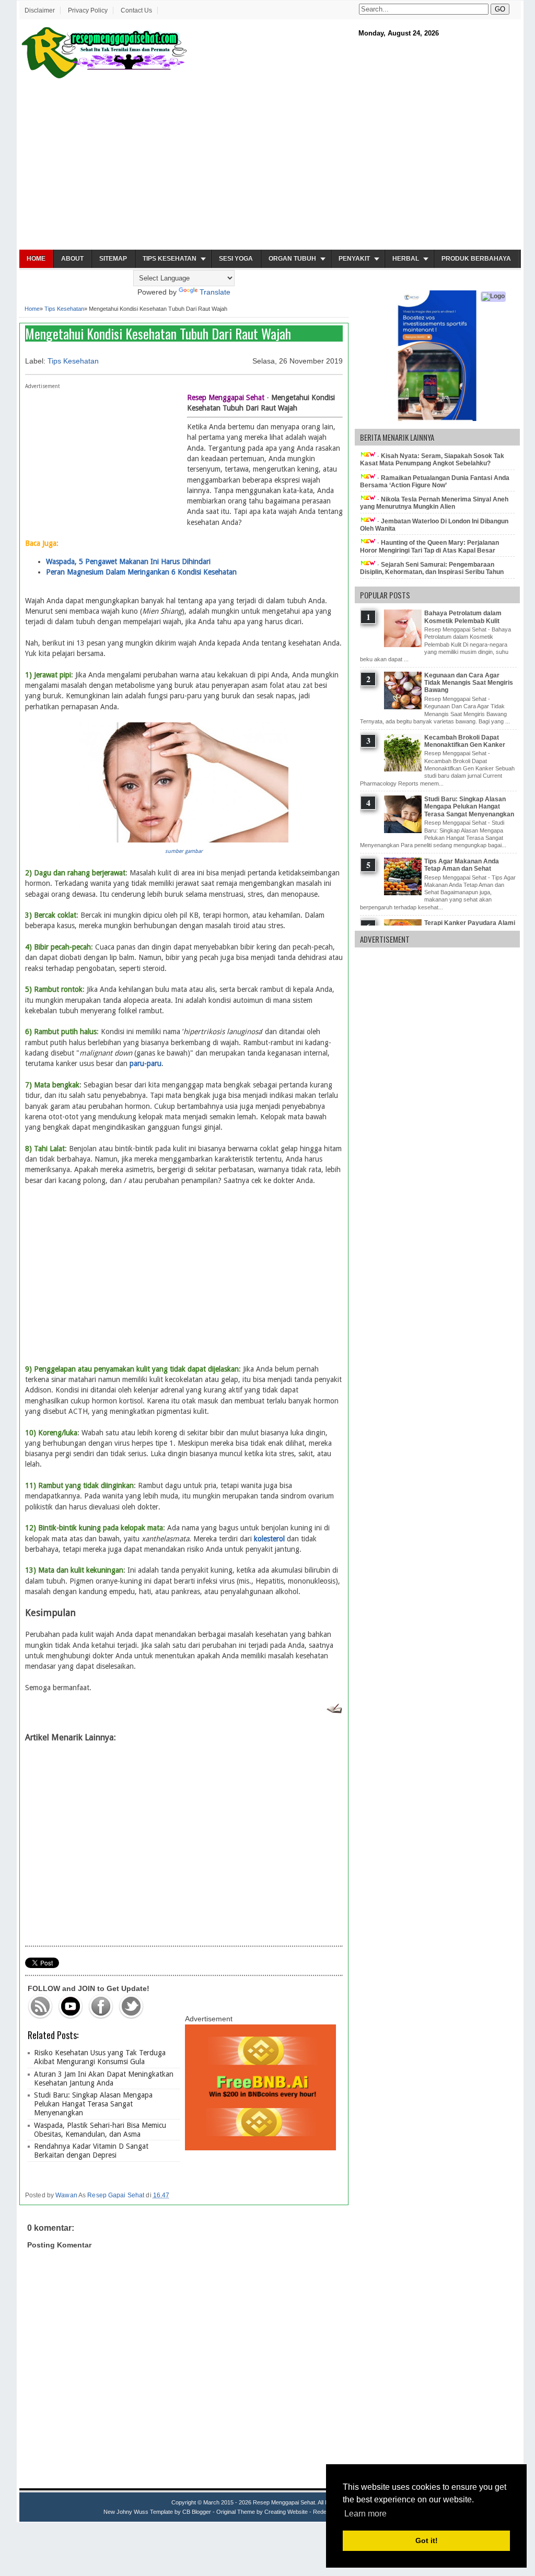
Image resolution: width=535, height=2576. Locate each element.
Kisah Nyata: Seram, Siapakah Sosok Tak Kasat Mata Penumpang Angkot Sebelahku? (432, 460)
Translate (215, 292)
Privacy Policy (88, 10)
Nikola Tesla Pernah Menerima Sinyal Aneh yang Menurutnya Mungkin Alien (434, 503)
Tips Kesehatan (170, 259)
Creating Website (286, 2512)
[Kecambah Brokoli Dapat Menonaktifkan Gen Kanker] (404, 769)
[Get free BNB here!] (260, 2148)
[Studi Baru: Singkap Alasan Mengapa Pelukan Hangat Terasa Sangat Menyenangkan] (404, 831)
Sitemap (113, 259)
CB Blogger (197, 2512)
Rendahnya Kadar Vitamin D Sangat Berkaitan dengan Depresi (91, 2151)
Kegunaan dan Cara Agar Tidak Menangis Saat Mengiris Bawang (469, 683)
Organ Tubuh (292, 259)
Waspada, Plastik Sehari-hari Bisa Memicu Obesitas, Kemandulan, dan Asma (100, 2130)
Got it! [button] (427, 2540)
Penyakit (354, 259)
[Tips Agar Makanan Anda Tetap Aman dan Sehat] (404, 893)
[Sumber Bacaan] (334, 1711)
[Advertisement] (270, 165)
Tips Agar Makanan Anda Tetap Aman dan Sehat (462, 865)
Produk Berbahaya (476, 259)
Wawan (66, 2195)
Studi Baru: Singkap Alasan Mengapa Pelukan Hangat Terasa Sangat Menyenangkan (93, 2104)
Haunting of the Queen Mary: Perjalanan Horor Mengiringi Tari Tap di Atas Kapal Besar (429, 546)
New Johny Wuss (126, 2512)
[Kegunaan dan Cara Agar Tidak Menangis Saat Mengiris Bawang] (404, 707)
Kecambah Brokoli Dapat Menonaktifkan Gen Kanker (465, 741)
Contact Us (136, 10)
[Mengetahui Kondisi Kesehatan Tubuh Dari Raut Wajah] (184, 840)
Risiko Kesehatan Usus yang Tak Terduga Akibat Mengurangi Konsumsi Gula (100, 2057)
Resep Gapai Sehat (116, 2195)
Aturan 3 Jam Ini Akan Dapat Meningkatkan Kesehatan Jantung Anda (104, 2079)
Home (36, 259)
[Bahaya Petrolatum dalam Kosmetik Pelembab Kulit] (404, 645)
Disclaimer (40, 10)
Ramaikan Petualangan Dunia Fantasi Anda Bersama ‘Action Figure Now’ (435, 482)
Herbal (406, 259)
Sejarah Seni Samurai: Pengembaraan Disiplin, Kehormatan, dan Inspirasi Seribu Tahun (432, 568)
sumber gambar (184, 851)
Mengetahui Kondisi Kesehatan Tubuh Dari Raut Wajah (158, 333)
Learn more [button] (365, 2514)
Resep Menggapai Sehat (284, 2502)
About (72, 259)
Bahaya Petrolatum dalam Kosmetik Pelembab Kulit (463, 617)
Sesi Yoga (236, 259)
